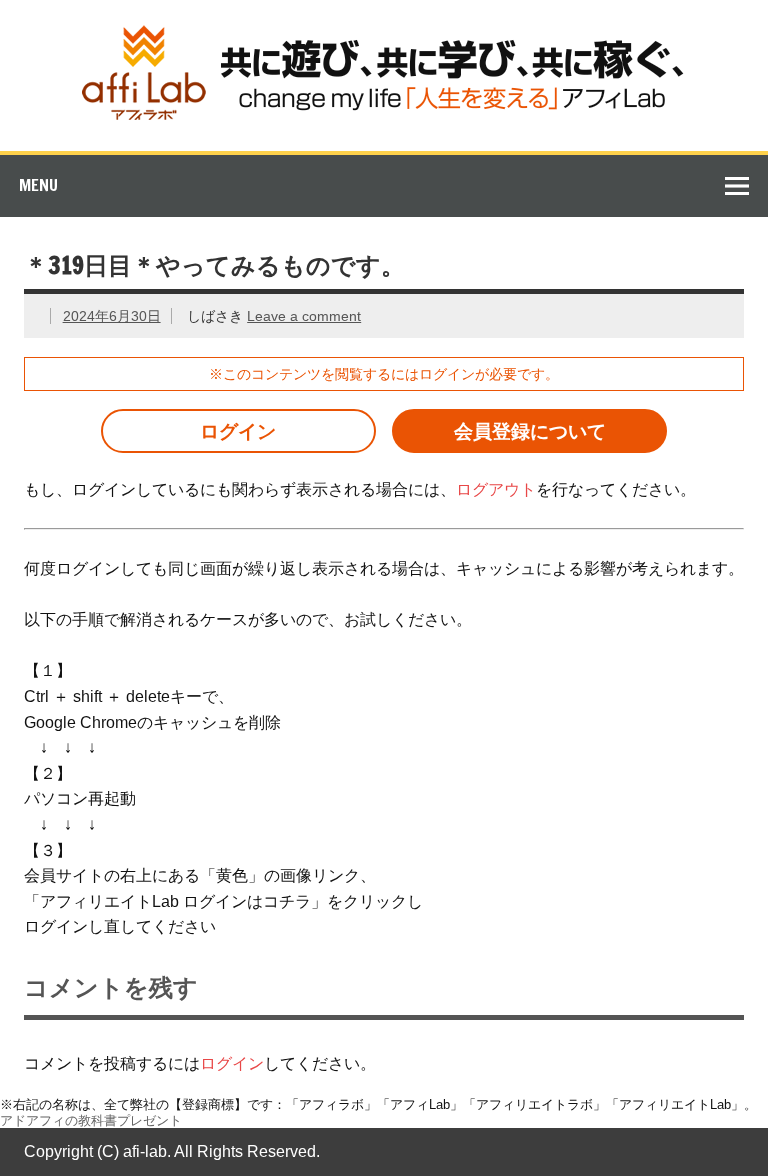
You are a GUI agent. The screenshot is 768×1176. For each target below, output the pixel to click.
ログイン (238, 431)
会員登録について (530, 431)
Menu (38, 185)
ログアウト (496, 489)
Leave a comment (304, 316)
